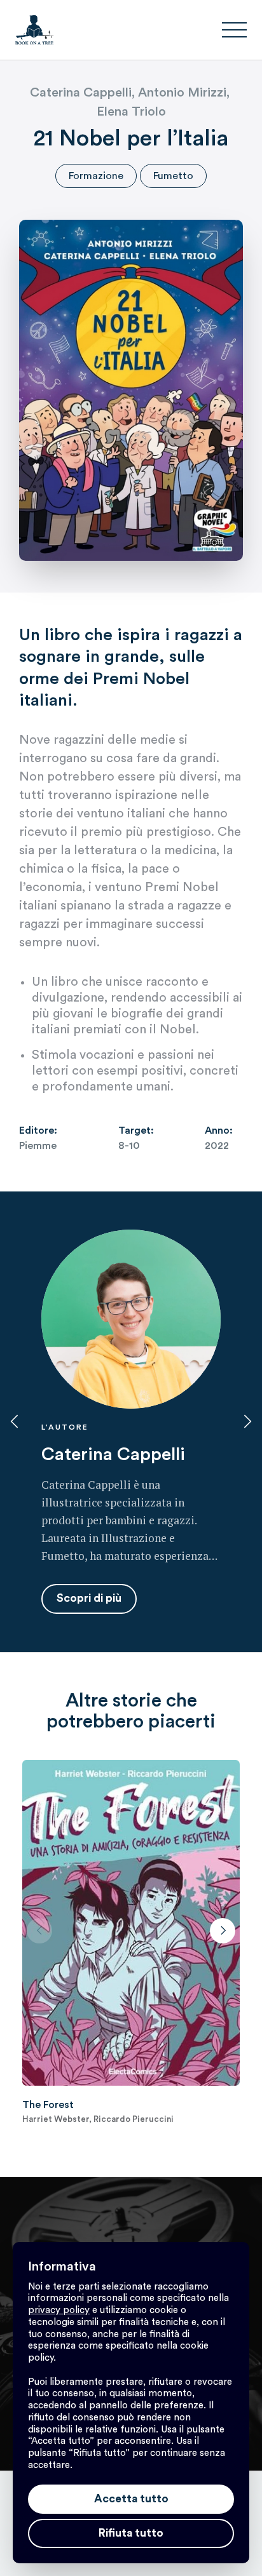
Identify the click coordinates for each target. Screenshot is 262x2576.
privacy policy (59, 2310)
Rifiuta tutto (131, 2533)
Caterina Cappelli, (84, 93)
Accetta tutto (131, 2499)
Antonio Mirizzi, (185, 93)
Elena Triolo (131, 112)
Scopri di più (89, 1598)
